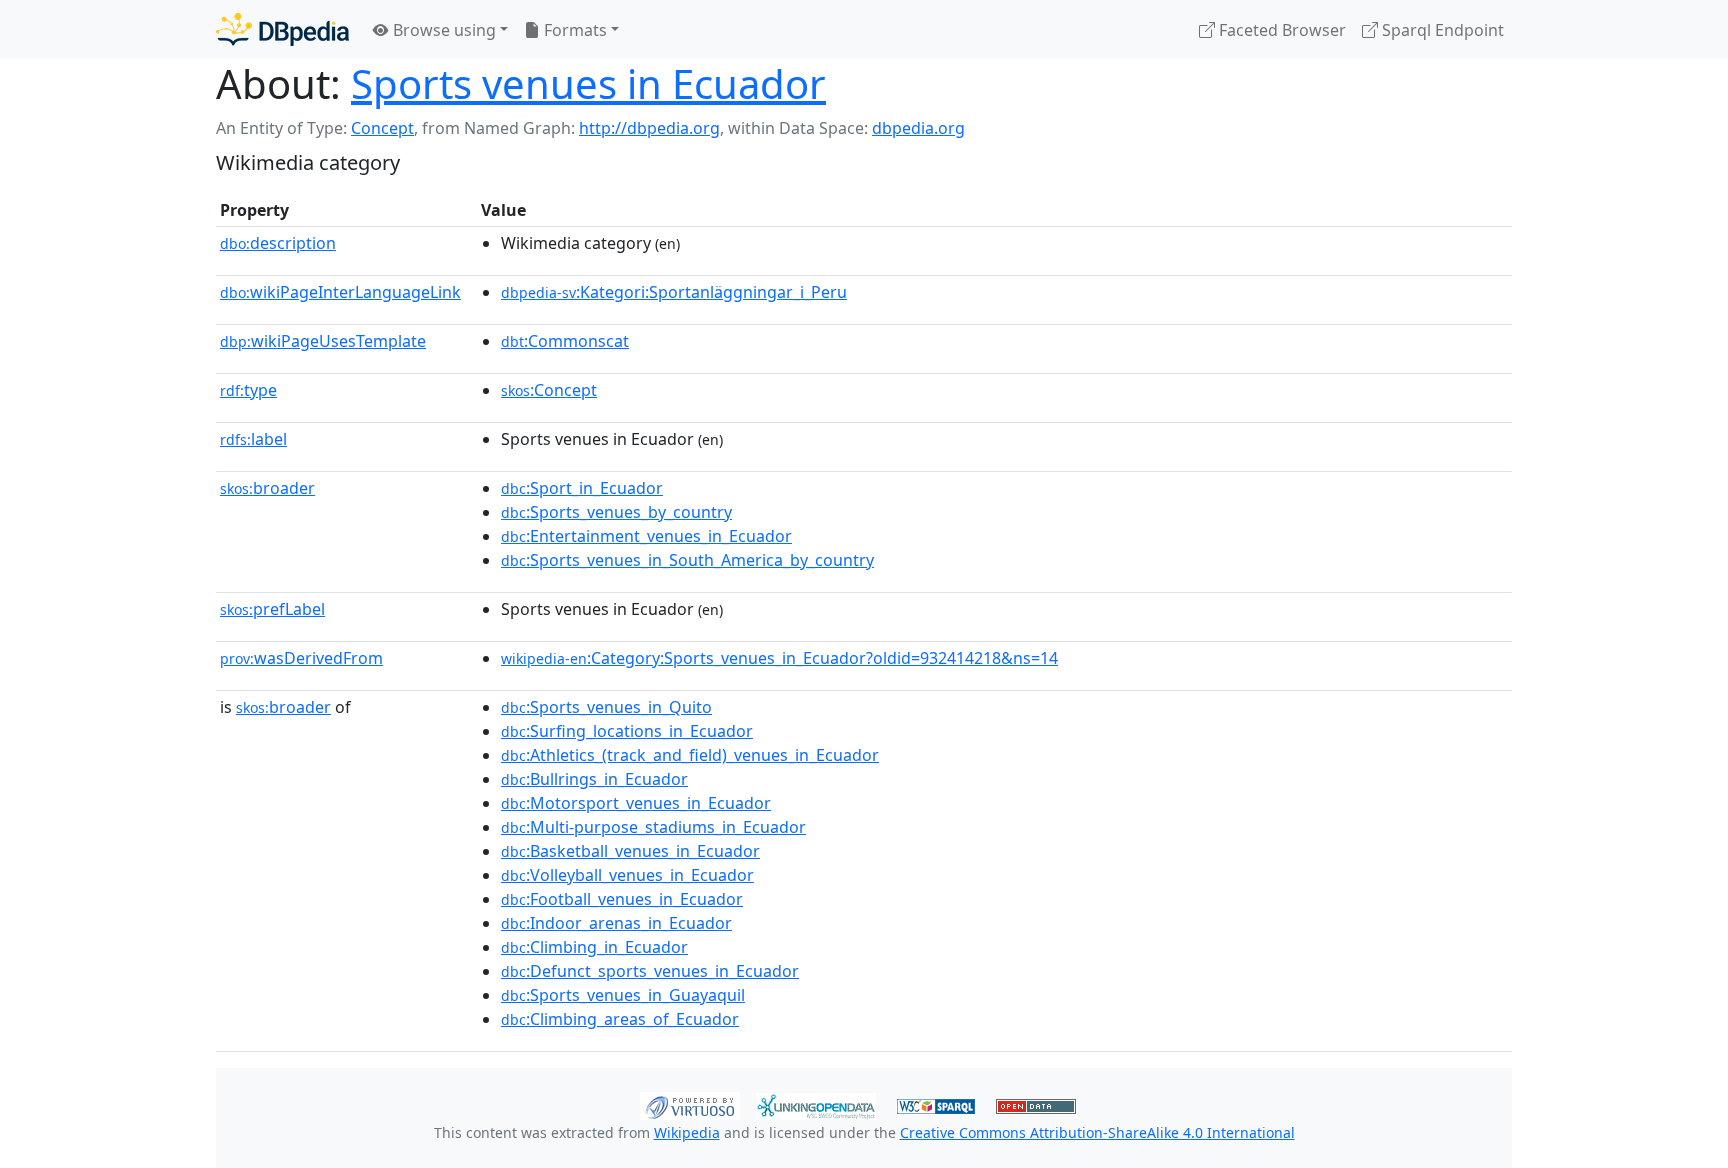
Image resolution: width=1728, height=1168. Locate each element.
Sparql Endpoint (1441, 30)
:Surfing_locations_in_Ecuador (627, 731)
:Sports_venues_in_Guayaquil (623, 995)
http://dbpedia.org (649, 128)
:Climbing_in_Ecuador (594, 947)
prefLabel (272, 609)
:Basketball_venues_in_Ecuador (630, 851)
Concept (382, 128)
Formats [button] (573, 30)
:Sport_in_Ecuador (582, 488)
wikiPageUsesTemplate (323, 341)
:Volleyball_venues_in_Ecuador (627, 875)
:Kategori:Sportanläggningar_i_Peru (674, 292)
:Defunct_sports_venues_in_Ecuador (650, 971)
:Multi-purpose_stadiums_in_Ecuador (653, 827)
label (253, 439)
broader (267, 488)
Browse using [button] (442, 30)
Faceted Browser (1280, 30)
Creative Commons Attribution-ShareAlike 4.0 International (1097, 1132)
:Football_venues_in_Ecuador (622, 899)
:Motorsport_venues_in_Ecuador (636, 803)
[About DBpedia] (282, 29)
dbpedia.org (918, 128)
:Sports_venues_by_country (616, 512)
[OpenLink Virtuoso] (690, 1104)
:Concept (549, 390)
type (248, 390)
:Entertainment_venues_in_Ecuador (646, 536)
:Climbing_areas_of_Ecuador (620, 1019)
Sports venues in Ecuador (588, 83)
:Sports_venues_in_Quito (606, 707)
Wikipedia (687, 1132)
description (278, 243)
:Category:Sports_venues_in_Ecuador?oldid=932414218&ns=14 (779, 658)
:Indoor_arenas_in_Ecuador (616, 923)
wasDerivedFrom (301, 658)
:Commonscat (565, 341)
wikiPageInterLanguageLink (340, 292)
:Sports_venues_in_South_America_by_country (687, 560)
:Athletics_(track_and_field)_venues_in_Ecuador (690, 755)
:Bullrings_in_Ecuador (594, 779)
